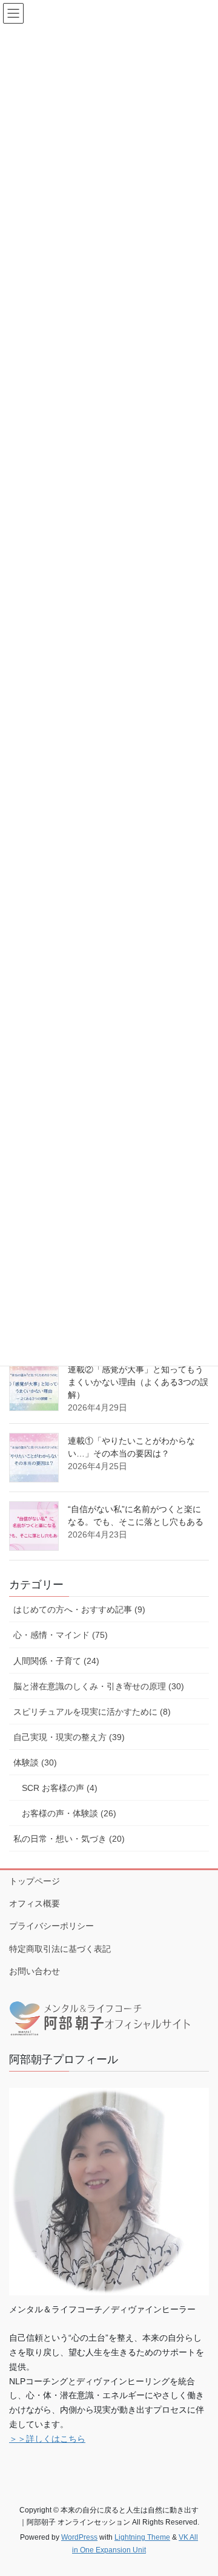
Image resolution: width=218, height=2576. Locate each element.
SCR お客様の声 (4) (60, 1788)
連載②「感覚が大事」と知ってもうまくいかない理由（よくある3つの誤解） (138, 1382)
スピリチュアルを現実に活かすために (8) (92, 1712)
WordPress (79, 2537)
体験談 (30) (35, 1762)
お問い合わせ (35, 1971)
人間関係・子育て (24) (56, 1661)
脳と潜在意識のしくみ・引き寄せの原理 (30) (99, 1686)
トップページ (35, 1881)
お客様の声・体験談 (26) (69, 1813)
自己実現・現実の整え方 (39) (69, 1737)
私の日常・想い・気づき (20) (69, 1839)
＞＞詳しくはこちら (47, 2439)
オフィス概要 (35, 1903)
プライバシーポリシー (51, 1926)
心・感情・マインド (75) (61, 1635)
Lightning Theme (142, 2537)
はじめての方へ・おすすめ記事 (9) (79, 1609)
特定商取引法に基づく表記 (60, 1949)
